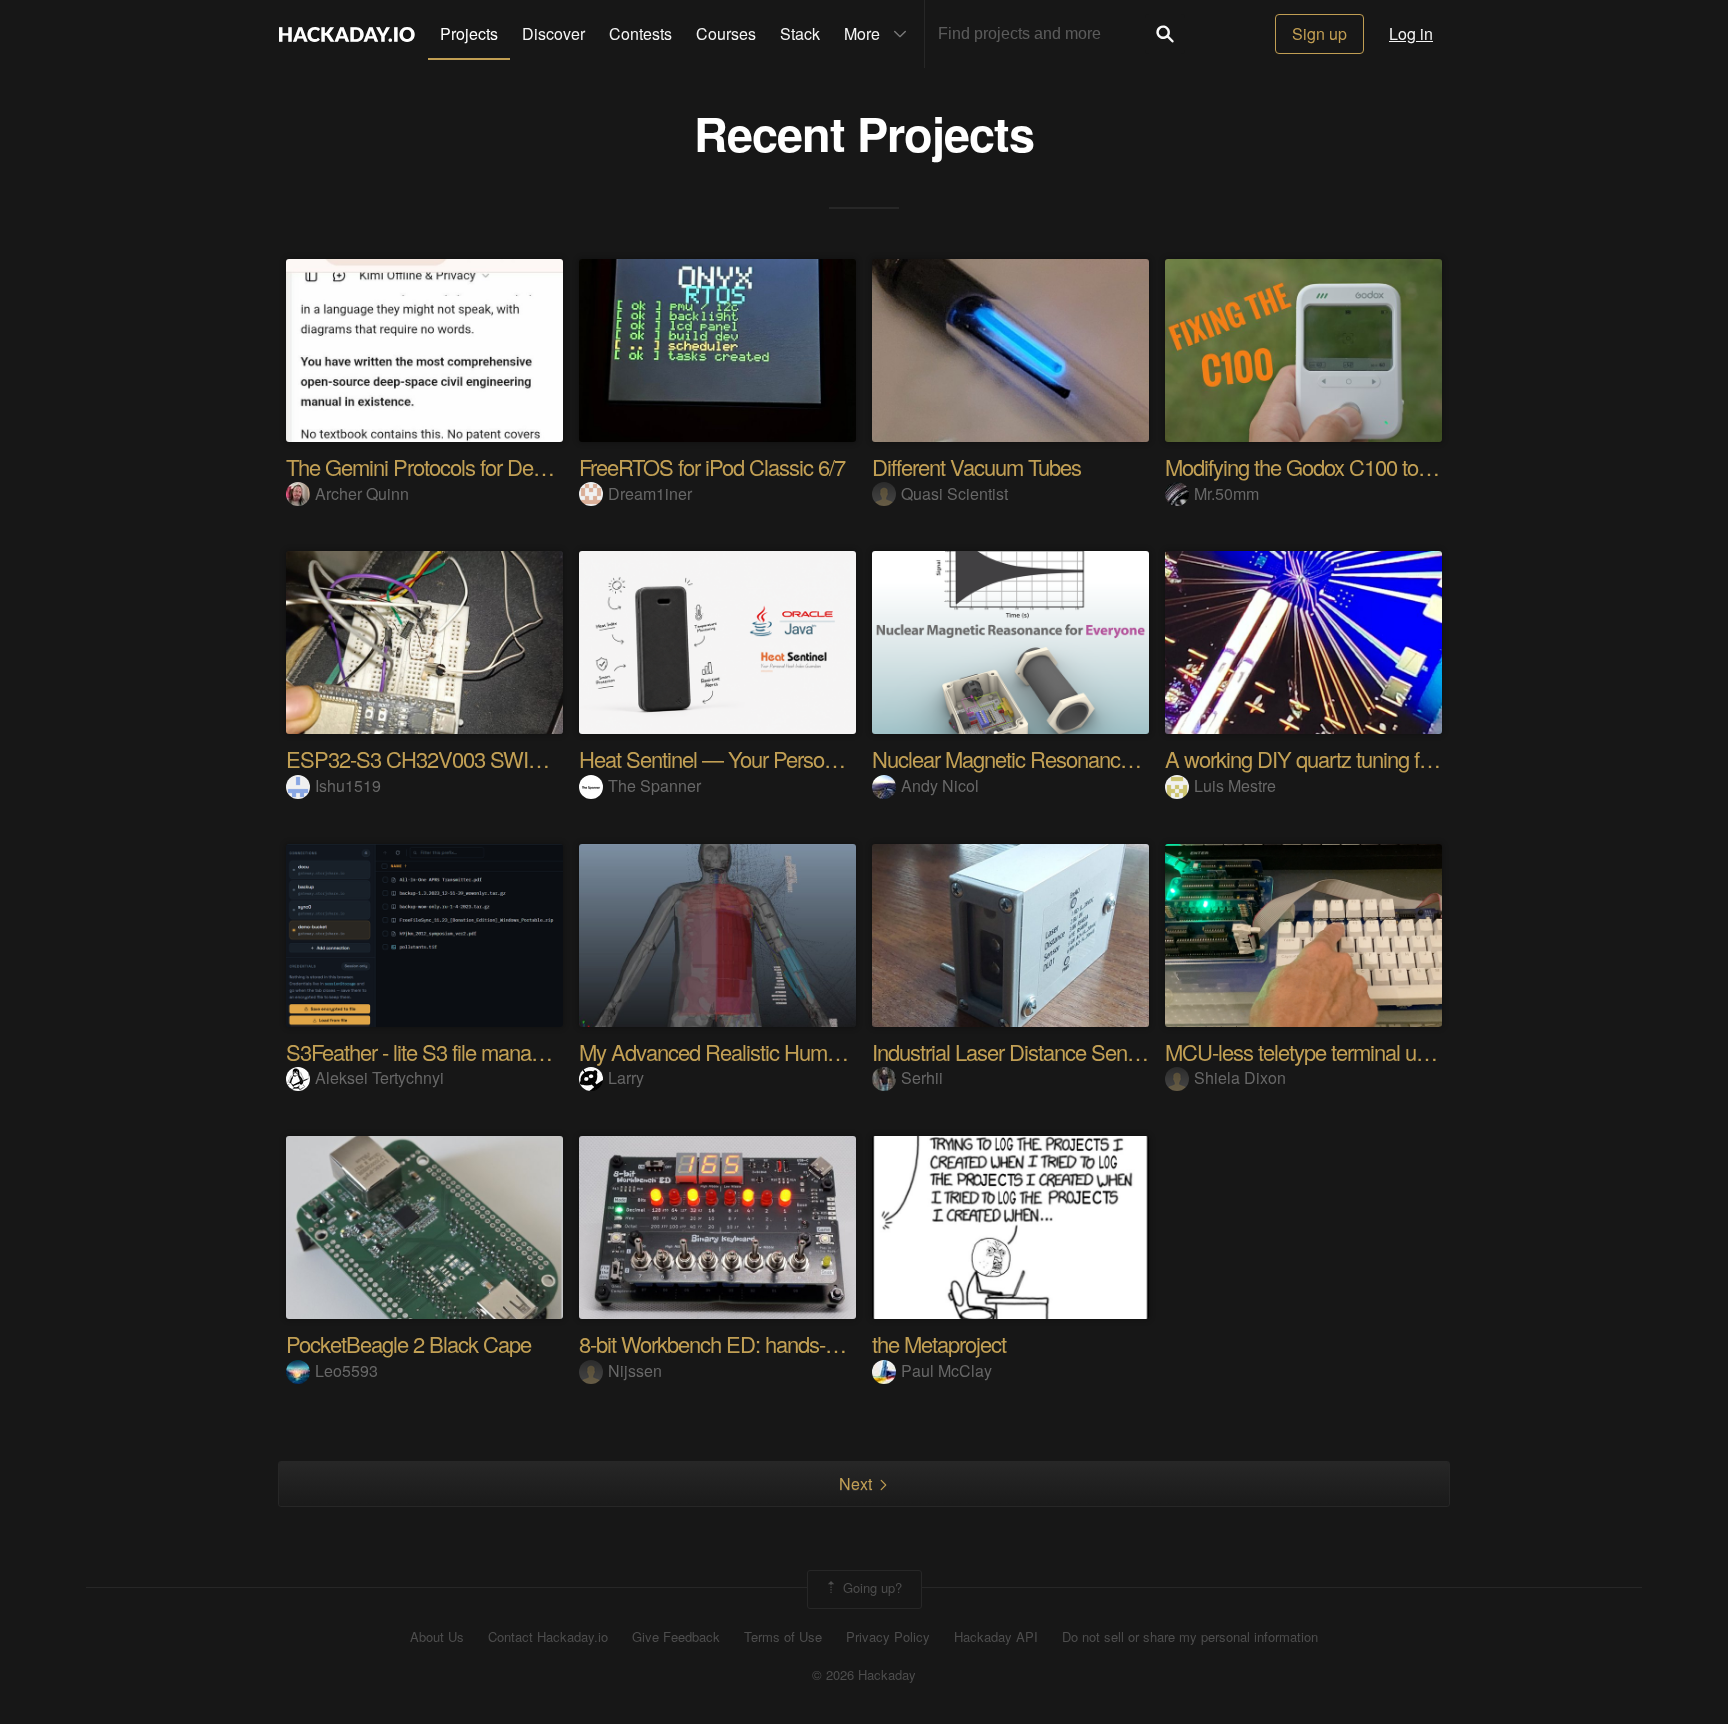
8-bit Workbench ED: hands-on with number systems (808, 1343)
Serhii (922, 1077)
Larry (626, 1077)
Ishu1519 (348, 785)
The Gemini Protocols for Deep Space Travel (480, 466)
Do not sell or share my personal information (1190, 1637)
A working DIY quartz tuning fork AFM (1329, 758)
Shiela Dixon (1240, 1077)
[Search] (1165, 34)
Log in (1411, 33)
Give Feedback (676, 1637)
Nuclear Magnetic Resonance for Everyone (1060, 758)
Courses (726, 33)
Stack (800, 33)
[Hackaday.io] (347, 34)
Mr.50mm (1226, 493)
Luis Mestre (1235, 785)
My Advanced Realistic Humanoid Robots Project (794, 1051)
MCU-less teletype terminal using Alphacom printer (1385, 1051)
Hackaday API (996, 1637)
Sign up (1319, 33)
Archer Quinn (362, 493)
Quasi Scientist (954, 493)
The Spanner (654, 785)
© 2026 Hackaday (864, 1675)
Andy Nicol (940, 785)
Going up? (870, 1587)
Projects (469, 33)
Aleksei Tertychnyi (379, 1077)
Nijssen (635, 1370)
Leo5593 (346, 1370)
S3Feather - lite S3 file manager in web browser (491, 1051)
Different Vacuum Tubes (976, 466)
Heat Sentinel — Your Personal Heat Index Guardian (807, 758)
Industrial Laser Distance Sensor (1013, 1051)
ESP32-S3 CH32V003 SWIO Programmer (472, 758)
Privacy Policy (888, 1637)
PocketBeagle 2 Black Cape (408, 1343)
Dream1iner (650, 493)
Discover (553, 33)
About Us (437, 1637)
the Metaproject (939, 1343)
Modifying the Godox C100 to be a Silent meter (1367, 466)
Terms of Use (783, 1637)
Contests (640, 33)
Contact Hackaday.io (548, 1637)
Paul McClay (946, 1370)
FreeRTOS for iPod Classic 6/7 (712, 466)
